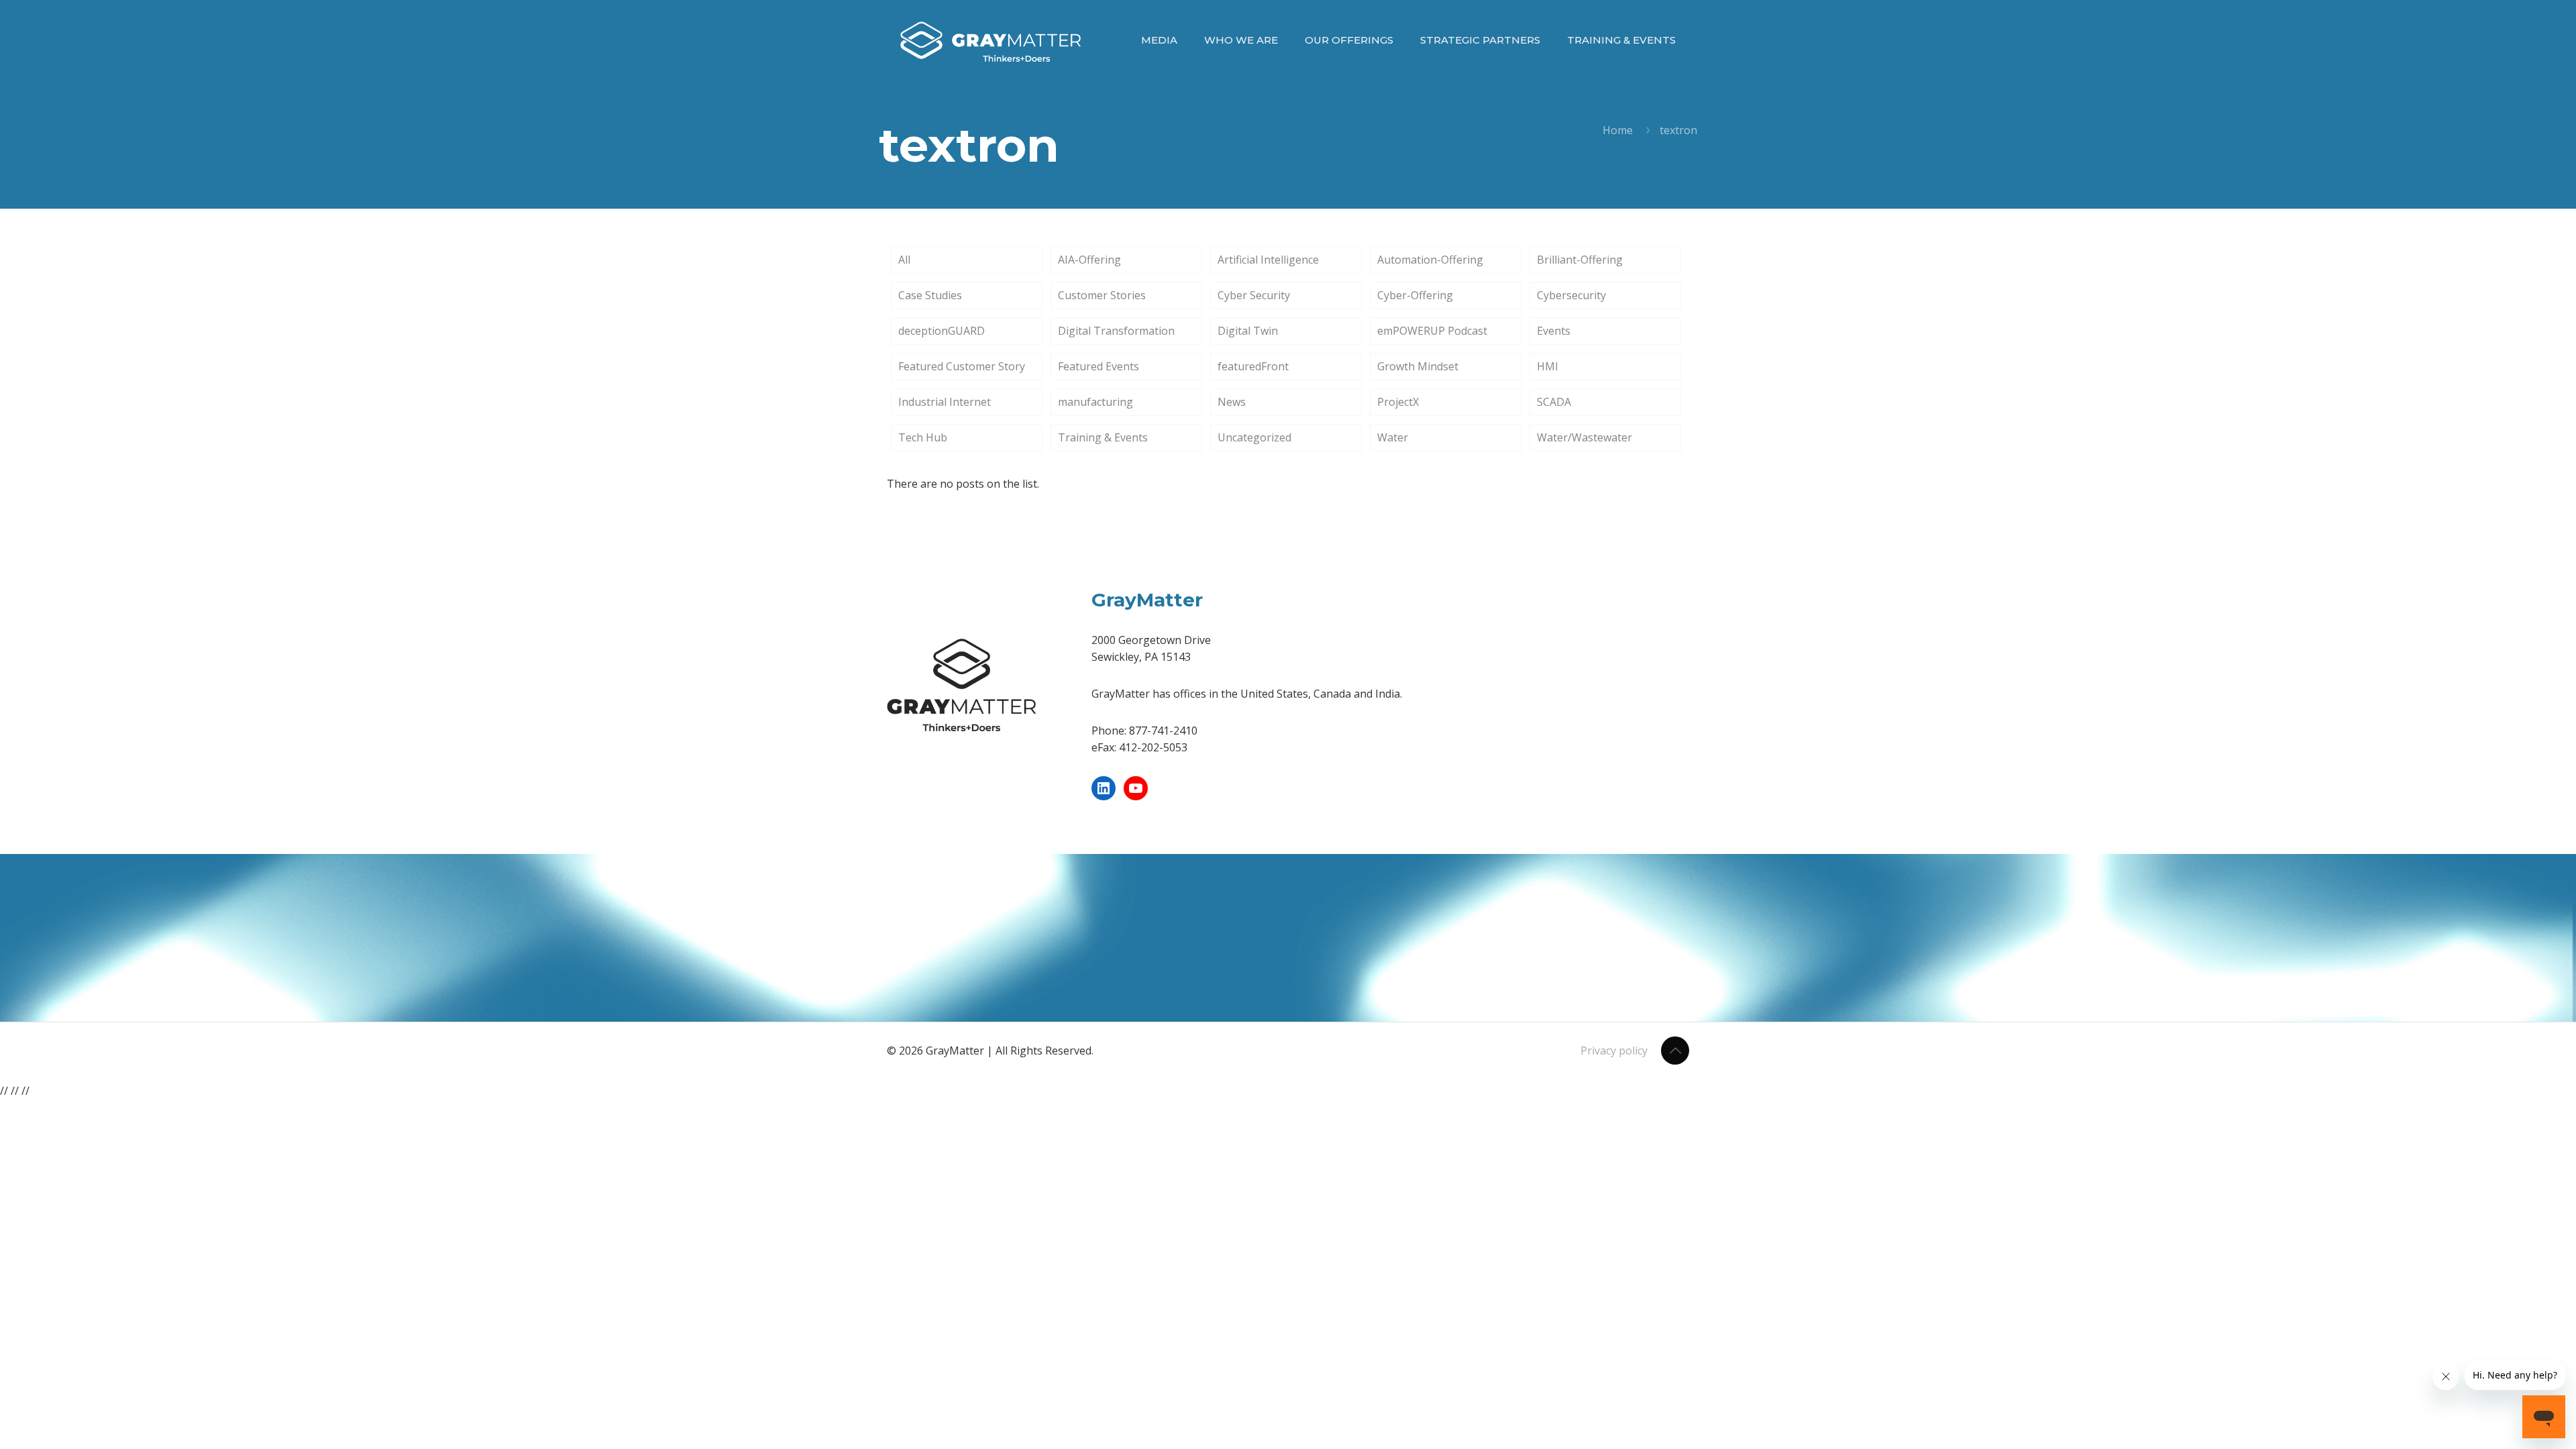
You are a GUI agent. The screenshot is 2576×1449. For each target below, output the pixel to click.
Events (1554, 331)
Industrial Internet (945, 402)
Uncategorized (1254, 437)
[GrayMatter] (990, 40)
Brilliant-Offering (1580, 260)
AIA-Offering (1089, 260)
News (1232, 402)
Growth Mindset (1418, 366)
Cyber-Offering (1415, 295)
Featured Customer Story (962, 366)
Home (1618, 130)
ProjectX (1398, 402)
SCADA (1554, 402)
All (904, 260)
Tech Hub (923, 437)
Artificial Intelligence (1268, 260)
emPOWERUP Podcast (1432, 331)
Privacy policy (1614, 1051)
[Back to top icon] (1675, 1051)
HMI (1548, 366)
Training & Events (1103, 437)
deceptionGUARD (942, 331)
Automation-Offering (1430, 260)
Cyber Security (1254, 295)
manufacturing (1095, 402)
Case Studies (930, 295)
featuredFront (1253, 366)
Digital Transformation (1116, 331)
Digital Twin (1248, 331)
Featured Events (1098, 366)
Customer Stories (1102, 295)
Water (1393, 437)
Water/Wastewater (1585, 437)
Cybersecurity (1571, 295)
